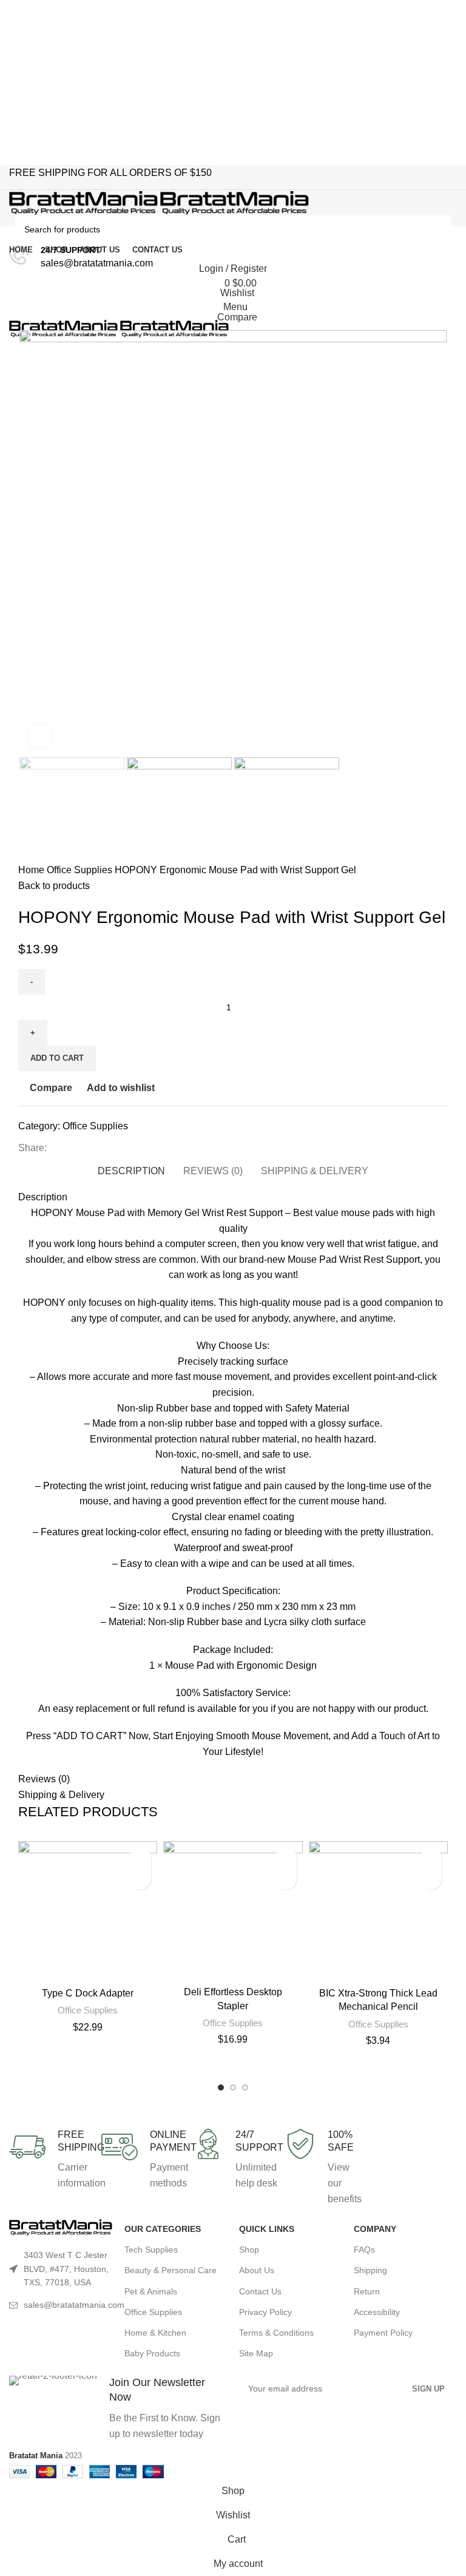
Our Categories (163, 2229)
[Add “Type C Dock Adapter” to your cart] (140, 1879)
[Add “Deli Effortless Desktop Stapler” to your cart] (286, 1879)
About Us (257, 2270)
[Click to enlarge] (39, 736)
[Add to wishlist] (140, 1858)
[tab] (131, 1169)
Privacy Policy (265, 2312)
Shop (249, 2250)
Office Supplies (81, 870)
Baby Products (152, 2353)
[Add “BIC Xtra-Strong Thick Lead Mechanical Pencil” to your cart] (431, 1879)
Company (375, 2229)
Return (367, 2291)
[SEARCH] (437, 229)
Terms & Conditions (276, 2333)
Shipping (370, 2270)
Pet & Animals (151, 2291)
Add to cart (57, 1058)
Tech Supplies (151, 2250)
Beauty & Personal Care (171, 2270)
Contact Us (260, 2291)
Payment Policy (383, 2333)
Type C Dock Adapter (88, 1993)
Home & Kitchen (155, 2333)
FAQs (364, 2250)
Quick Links (267, 2229)
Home (32, 870)
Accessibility (377, 2312)
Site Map (256, 2353)
